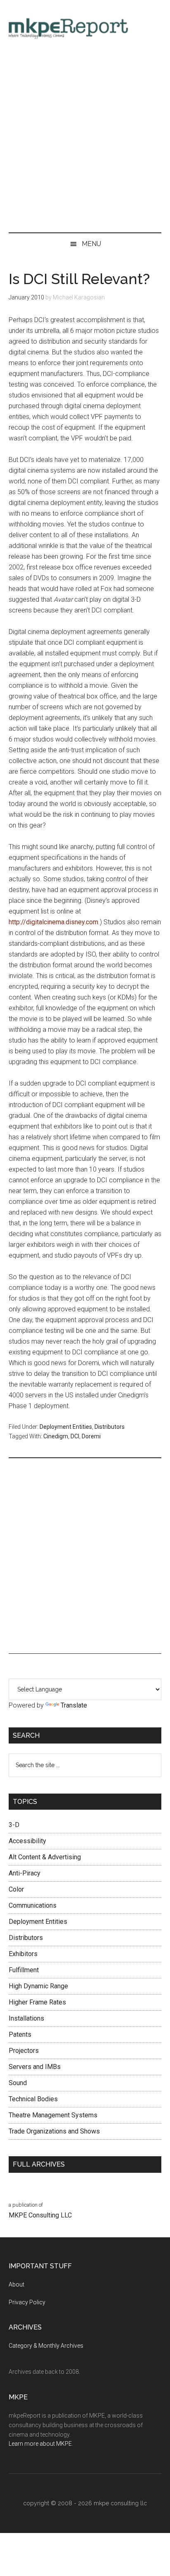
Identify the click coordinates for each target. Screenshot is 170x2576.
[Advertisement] (85, 139)
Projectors (24, 2051)
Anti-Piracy (25, 1873)
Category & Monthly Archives (46, 2346)
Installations (26, 2018)
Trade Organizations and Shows (54, 2131)
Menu (91, 244)
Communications (33, 1905)
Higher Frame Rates (37, 2002)
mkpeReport (85, 27)
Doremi (91, 1436)
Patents (20, 2034)
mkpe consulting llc (120, 2503)
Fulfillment (24, 1970)
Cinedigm (56, 1436)
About (17, 2284)
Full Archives (39, 2164)
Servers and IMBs (35, 2067)
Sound (18, 2083)
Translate (74, 1705)
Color (16, 1889)
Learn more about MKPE (40, 2444)
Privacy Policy (27, 2302)
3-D (14, 1825)
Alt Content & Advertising (45, 1857)
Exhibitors (23, 1954)
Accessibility (27, 1841)
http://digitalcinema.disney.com (53, 922)
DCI (75, 1436)
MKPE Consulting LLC (40, 2215)
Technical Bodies (33, 2099)
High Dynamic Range (38, 1986)
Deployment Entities (66, 1427)
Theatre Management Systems (53, 2115)
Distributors (110, 1427)
